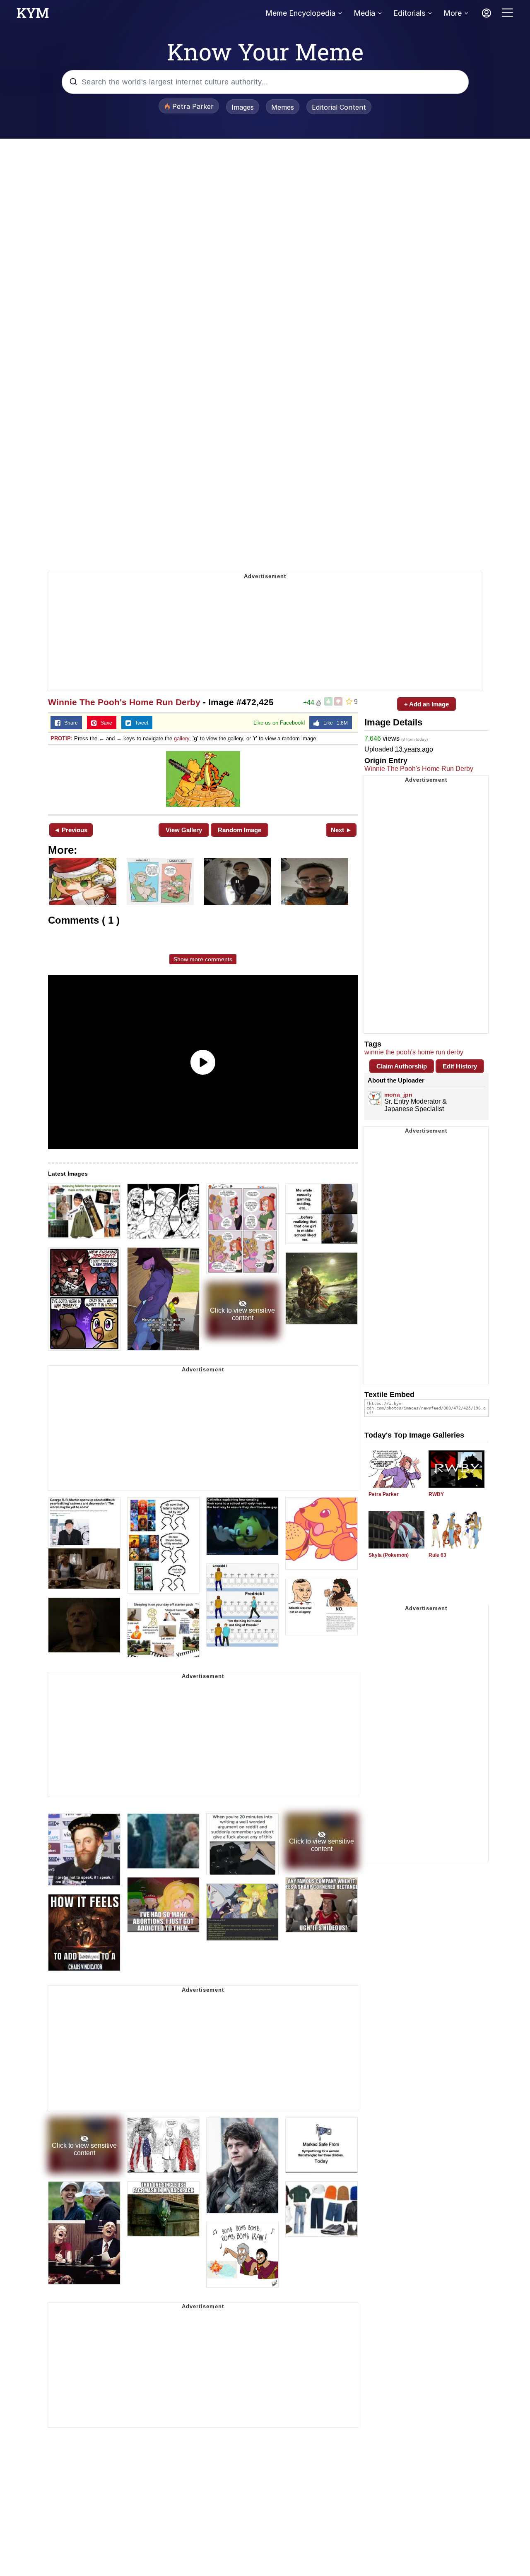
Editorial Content (339, 107)
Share (69, 723)
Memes (283, 107)
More (453, 13)
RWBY (436, 1494)
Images (243, 107)
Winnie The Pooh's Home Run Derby (124, 702)
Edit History (460, 1066)
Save (105, 723)
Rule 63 (437, 1555)
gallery (182, 738)
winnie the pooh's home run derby (414, 1052)
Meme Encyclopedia (300, 13)
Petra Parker (384, 1494)
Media (364, 13)
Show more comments (203, 959)
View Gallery (184, 830)
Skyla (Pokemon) (389, 1555)
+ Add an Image (426, 704)
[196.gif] (203, 779)
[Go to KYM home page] (33, 15)
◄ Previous (71, 830)
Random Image (240, 830)
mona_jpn (398, 1095)
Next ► (341, 830)
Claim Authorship (402, 1066)
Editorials (409, 13)
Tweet (140, 723)
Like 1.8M (334, 723)
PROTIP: (61, 738)
